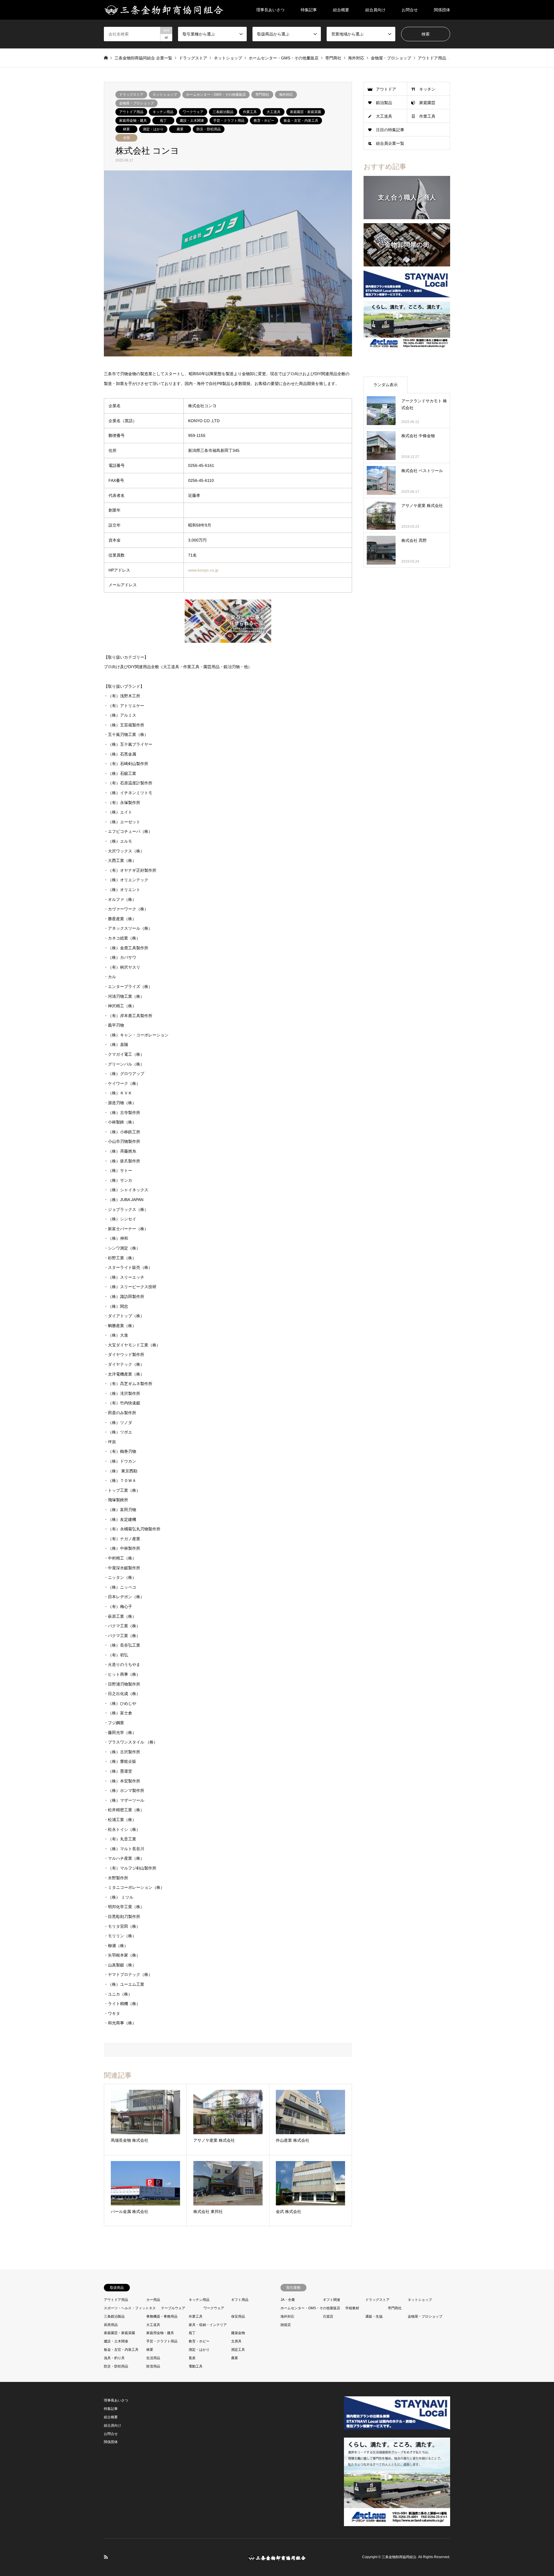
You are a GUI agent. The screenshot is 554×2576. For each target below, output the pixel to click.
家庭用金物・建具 (133, 121)
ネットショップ (165, 95)
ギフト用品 (240, 2300)
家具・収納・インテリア (208, 2325)
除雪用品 (153, 2366)
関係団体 (442, 10)
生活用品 (153, 2358)
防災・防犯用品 (209, 129)
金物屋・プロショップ (136, 103)
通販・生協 (374, 2316)
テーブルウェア (173, 2308)
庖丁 (163, 121)
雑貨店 (286, 2325)
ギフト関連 (332, 2300)
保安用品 (238, 2316)
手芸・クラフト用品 (229, 121)
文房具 (236, 2341)
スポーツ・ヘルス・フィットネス (130, 2308)
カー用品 (153, 2300)
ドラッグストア (131, 95)
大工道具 (274, 112)
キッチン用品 (163, 112)
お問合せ (410, 10)
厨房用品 (111, 2325)
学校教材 (352, 2308)
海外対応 (286, 95)
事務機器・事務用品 (162, 2316)
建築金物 (238, 2333)
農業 (180, 129)
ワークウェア (193, 112)
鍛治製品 (384, 103)
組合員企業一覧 (390, 143)
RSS (106, 2557)
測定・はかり (153, 129)
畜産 (192, 2358)
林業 (126, 129)
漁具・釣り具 (114, 2358)
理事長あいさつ (270, 10)
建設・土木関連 (192, 121)
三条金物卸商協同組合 (399, 2557)
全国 (126, 138)
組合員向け (375, 10)
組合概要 (341, 10)
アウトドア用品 (131, 112)
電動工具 (196, 2366)
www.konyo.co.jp (203, 570)
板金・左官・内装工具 (301, 121)
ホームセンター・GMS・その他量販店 (216, 95)
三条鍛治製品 (223, 112)
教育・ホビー (264, 121)
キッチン (427, 89)
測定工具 (238, 2350)
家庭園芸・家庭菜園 (306, 112)
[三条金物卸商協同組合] (164, 10)
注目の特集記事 (390, 130)
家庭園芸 (427, 103)
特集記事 (309, 10)
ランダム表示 (385, 385)
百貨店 (328, 2316)
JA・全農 (288, 2300)
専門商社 (262, 95)
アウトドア (386, 89)
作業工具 (250, 112)
